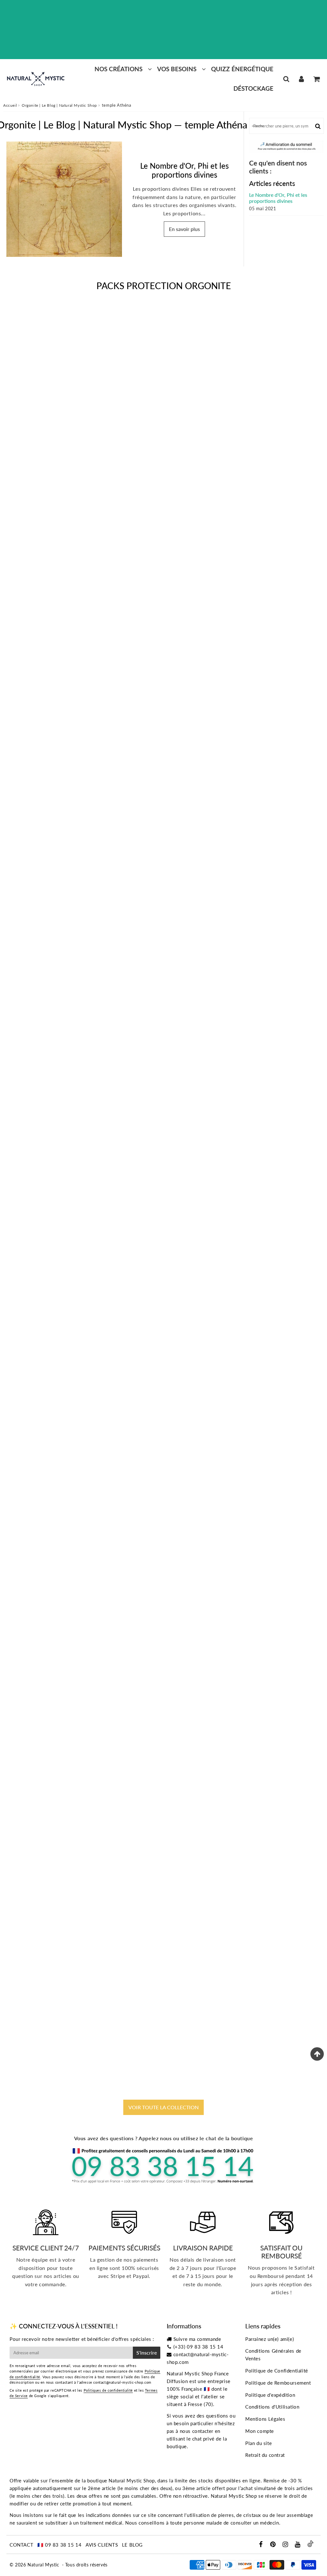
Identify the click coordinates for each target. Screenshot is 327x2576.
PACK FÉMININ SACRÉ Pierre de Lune (163, 1459)
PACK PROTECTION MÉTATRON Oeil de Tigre (163, 1759)
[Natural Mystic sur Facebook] (261, 2545)
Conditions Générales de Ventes (273, 2355)
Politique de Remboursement (278, 2383)
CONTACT (21, 2545)
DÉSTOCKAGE (253, 88)
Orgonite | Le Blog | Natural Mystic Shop (59, 105)
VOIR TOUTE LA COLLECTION (163, 2107)
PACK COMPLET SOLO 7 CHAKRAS (164, 860)
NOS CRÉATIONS (118, 69)
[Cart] (316, 79)
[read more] (64, 199)
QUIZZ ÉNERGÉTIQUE (242, 69)
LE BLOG (132, 2545)
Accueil (10, 105)
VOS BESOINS (177, 69)
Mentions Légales (265, 2419)
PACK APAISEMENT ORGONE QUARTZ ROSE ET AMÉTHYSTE (164, 1160)
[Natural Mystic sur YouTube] (298, 2545)
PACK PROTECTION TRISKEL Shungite (163, 2059)
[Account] (301, 79)
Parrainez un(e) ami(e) (270, 2339)
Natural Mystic (43, 2565)
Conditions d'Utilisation (272, 2407)
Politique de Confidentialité (277, 2371)
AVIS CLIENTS (102, 2545)
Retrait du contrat (265, 2455)
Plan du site (259, 2443)
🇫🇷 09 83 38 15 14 (60, 2545)
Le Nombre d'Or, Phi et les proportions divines (184, 170)
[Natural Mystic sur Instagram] (286, 2545)
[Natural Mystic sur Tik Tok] (310, 2545)
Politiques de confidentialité (108, 2390)
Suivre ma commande (197, 2339)
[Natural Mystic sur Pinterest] (274, 2545)
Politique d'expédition (270, 2395)
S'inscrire (147, 2353)
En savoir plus (184, 229)
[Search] (286, 79)
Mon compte (260, 2431)
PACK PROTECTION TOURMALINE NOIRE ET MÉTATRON (163, 561)
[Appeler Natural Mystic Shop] (163, 2183)
